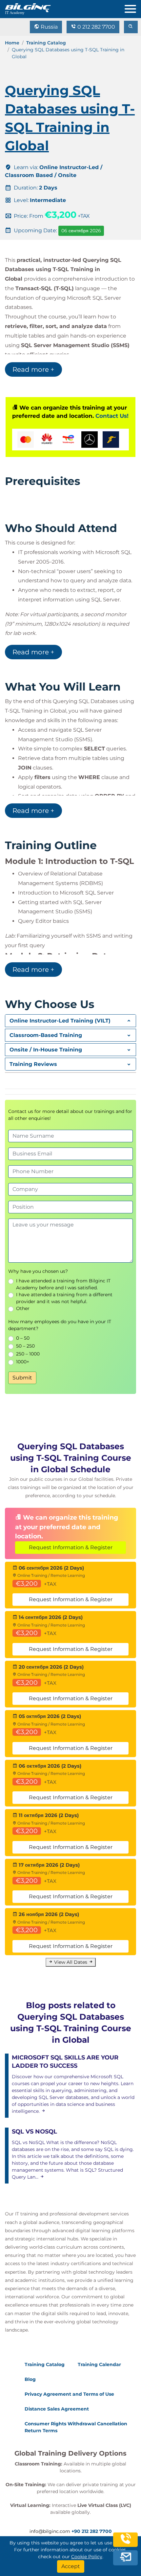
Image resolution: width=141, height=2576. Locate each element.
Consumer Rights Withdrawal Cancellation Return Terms (76, 2427)
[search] (131, 27)
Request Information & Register (71, 1547)
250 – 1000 (28, 1354)
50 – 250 (25, 1346)
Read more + (33, 369)
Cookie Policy (87, 2557)
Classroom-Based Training (46, 1035)
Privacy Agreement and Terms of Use (69, 2394)
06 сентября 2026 (81, 231)
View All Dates (71, 1962)
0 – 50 (23, 1338)
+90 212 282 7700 (92, 2531)
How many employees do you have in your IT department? (60, 1325)
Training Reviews (33, 1064)
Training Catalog (46, 43)
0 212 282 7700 (96, 27)
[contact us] (126, 2558)
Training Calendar (99, 2364)
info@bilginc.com (50, 2531)
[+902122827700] (126, 2543)
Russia (49, 27)
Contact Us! (112, 416)
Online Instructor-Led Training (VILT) (60, 1021)
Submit (22, 1378)
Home (12, 43)
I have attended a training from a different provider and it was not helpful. (64, 1298)
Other (23, 1308)
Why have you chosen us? (38, 1271)
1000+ (23, 1362)
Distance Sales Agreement (57, 2409)
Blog (30, 2379)
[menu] (133, 7)
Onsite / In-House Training (46, 1050)
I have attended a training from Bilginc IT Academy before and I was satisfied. (63, 1284)
